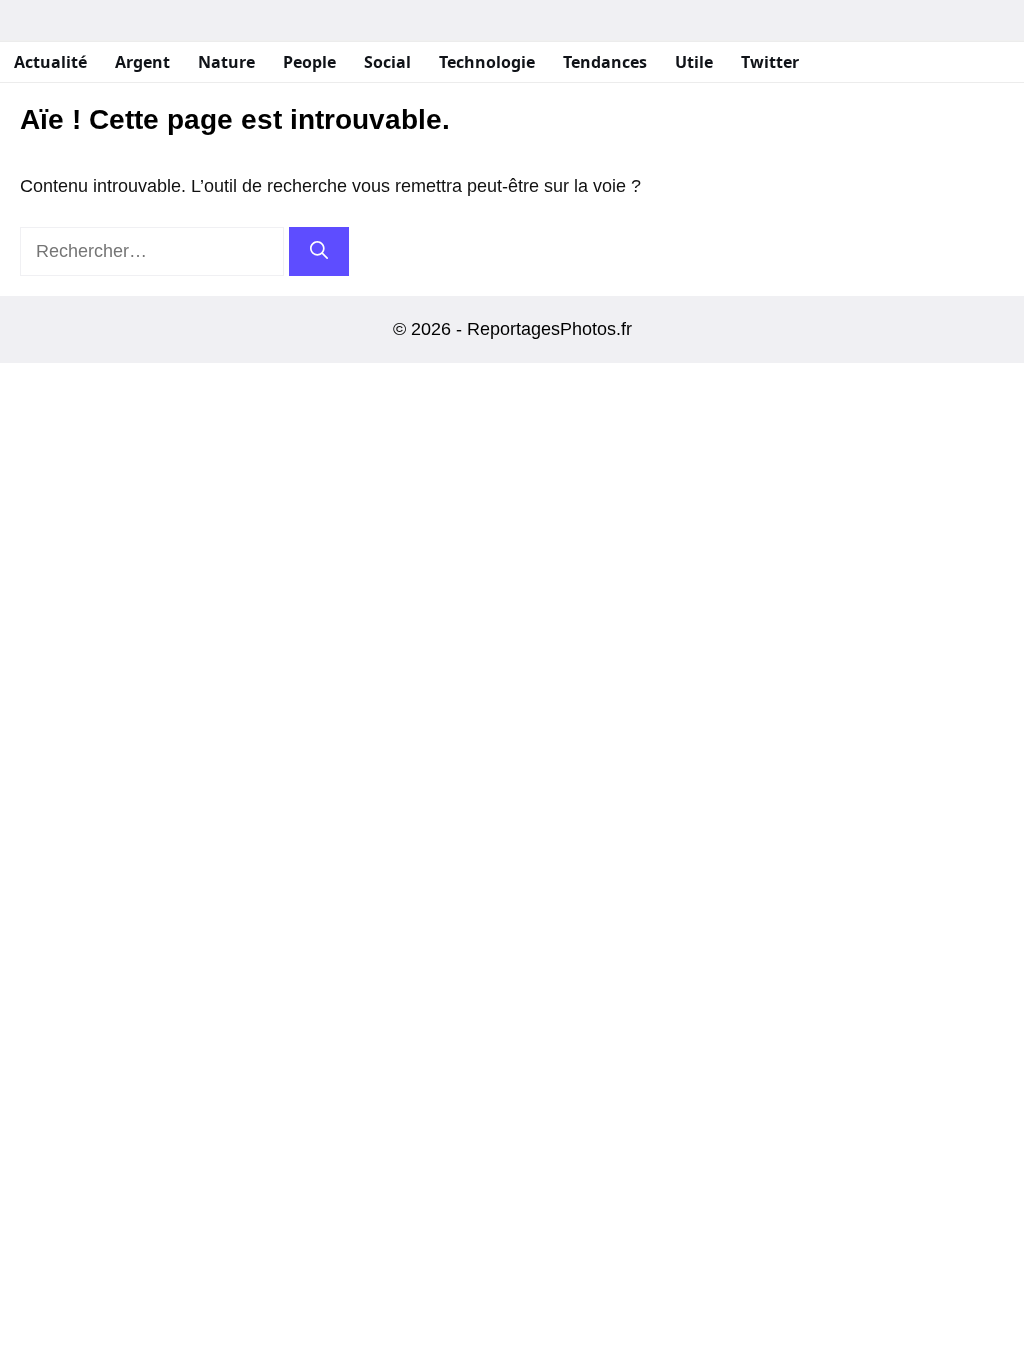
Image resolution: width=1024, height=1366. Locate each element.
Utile (694, 62)
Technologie (487, 62)
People (309, 62)
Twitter (770, 62)
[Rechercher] (319, 251)
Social (387, 62)
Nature (226, 62)
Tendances (605, 62)
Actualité (50, 62)
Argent (142, 62)
